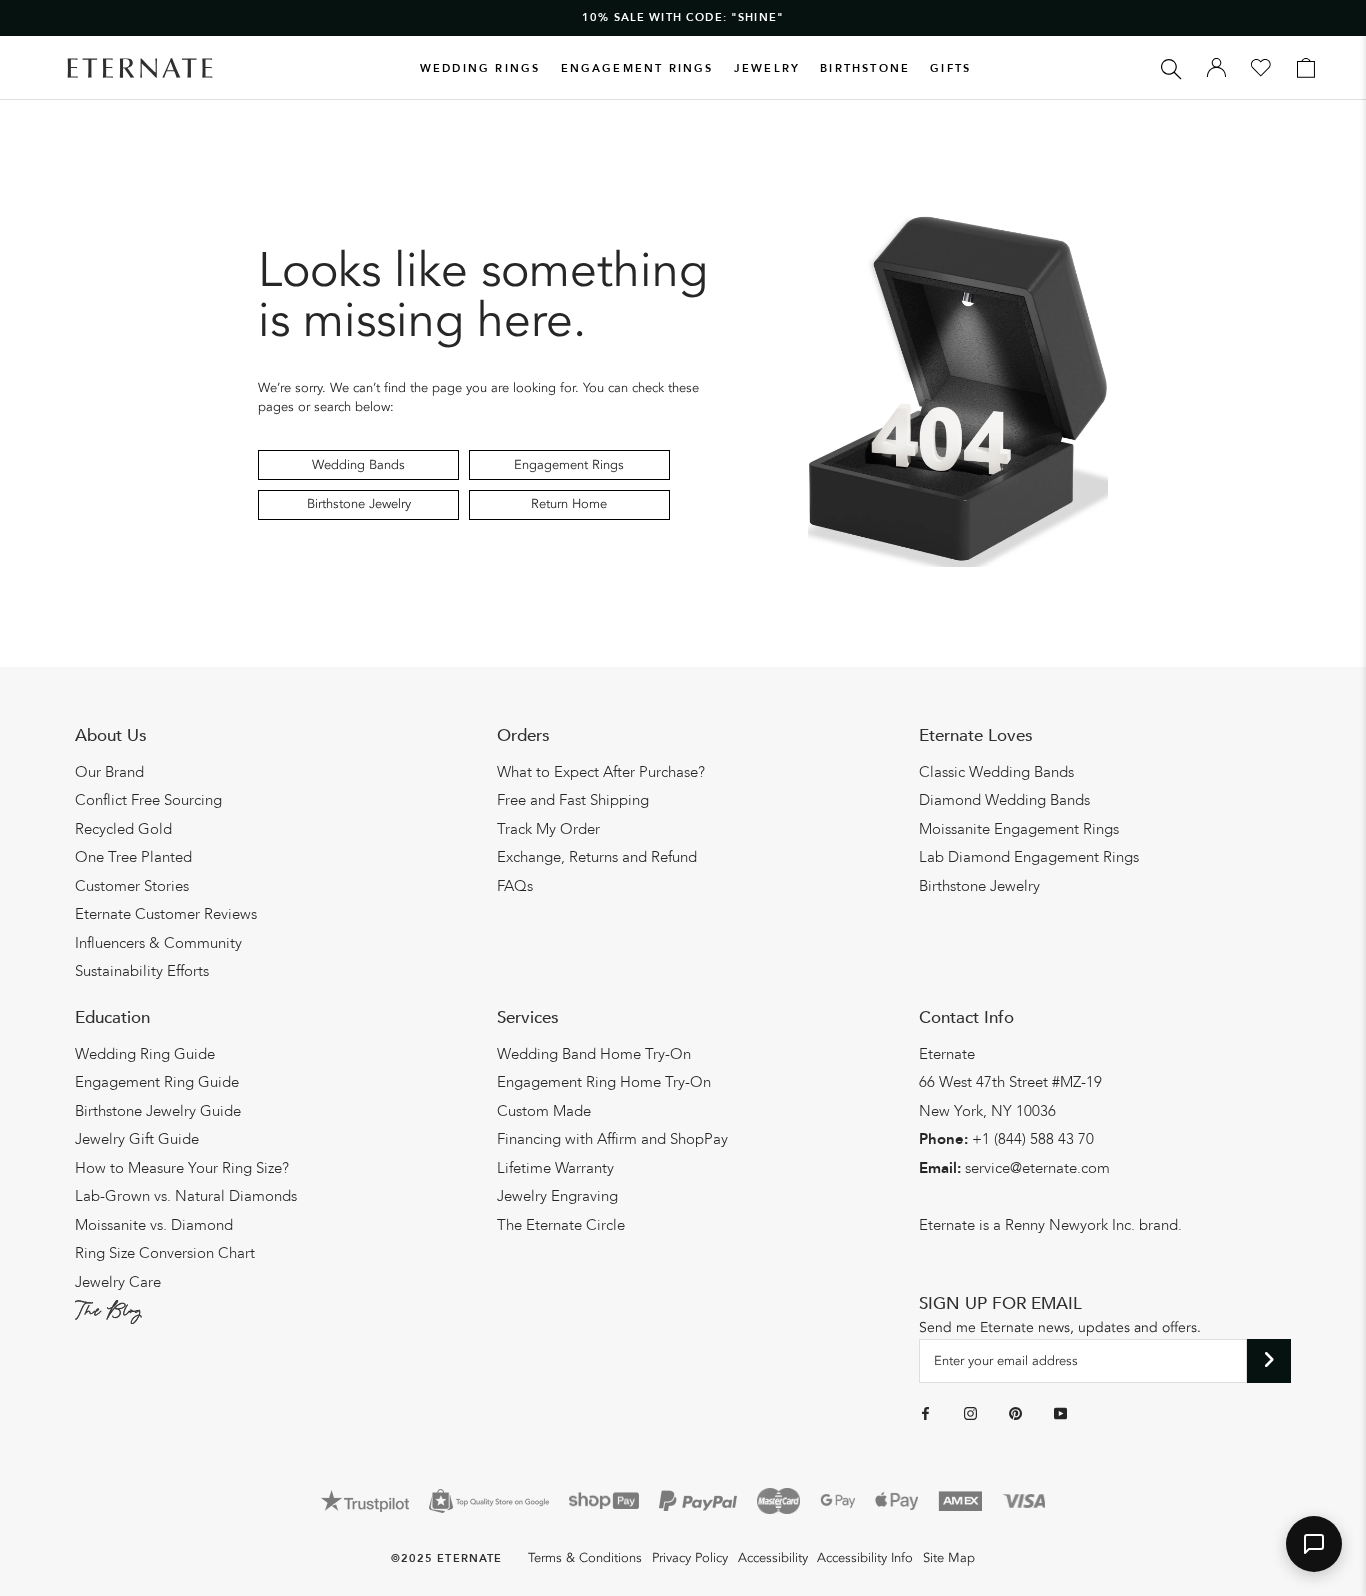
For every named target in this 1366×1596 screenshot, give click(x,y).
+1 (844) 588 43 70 (1033, 1139)
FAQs (515, 886)
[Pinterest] (1015, 1413)
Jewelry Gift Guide (137, 1139)
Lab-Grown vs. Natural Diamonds (186, 1196)
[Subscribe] (1269, 1361)
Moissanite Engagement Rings (1019, 829)
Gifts (950, 68)
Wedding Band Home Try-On (594, 1054)
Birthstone (865, 68)
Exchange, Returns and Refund (597, 857)
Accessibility (773, 1558)
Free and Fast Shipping (573, 800)
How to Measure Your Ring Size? (182, 1168)
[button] (1314, 1544)
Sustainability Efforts (142, 971)
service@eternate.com (1037, 1168)
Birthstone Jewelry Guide (158, 1111)
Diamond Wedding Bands (1004, 800)
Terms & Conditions (585, 1558)
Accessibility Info (865, 1558)
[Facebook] (925, 1413)
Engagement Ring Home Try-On (604, 1082)
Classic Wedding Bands (996, 772)
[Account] (1216, 68)
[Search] (1171, 67)
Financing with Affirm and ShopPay (612, 1139)
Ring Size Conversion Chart (165, 1253)
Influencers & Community (158, 943)
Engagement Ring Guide (157, 1082)
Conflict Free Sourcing (148, 800)
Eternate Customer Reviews (166, 914)
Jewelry (767, 68)
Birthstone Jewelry (359, 504)
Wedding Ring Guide (145, 1054)
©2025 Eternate (446, 1558)
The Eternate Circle (561, 1225)
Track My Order (548, 829)
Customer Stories (132, 886)
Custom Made (544, 1111)
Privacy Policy (690, 1558)
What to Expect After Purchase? (601, 772)
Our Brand (109, 772)
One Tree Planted (133, 857)
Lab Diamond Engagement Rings (1029, 857)
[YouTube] (1060, 1413)
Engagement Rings (637, 68)
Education (112, 1017)
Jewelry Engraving (557, 1196)
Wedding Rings (480, 68)
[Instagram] (970, 1413)
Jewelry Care (118, 1282)
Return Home (569, 504)
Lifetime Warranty (555, 1168)
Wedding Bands (358, 465)
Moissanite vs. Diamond (154, 1225)
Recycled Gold (123, 829)
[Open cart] (1306, 68)
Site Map (949, 1558)
